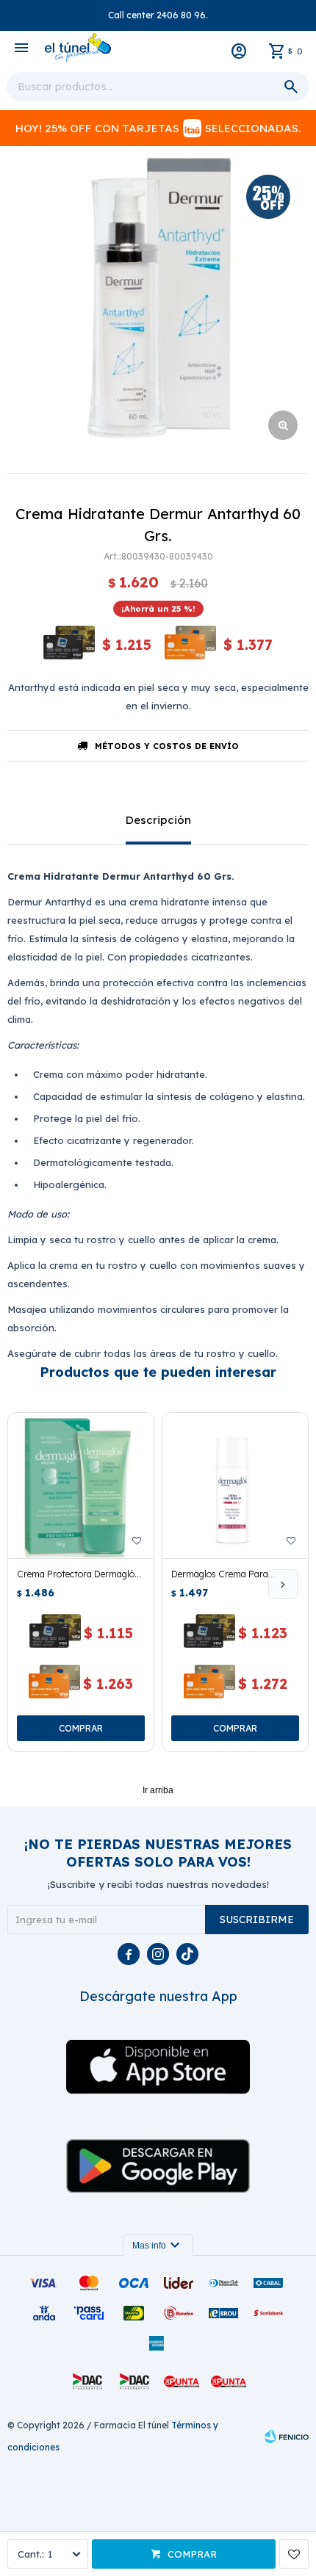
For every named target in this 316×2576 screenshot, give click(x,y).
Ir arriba (158, 1790)
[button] (283, 1584)
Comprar (192, 2554)
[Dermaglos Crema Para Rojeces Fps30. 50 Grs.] (235, 1486)
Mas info (158, 2246)
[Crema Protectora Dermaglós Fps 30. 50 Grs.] (81, 1486)
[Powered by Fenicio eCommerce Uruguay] (287, 2436)
